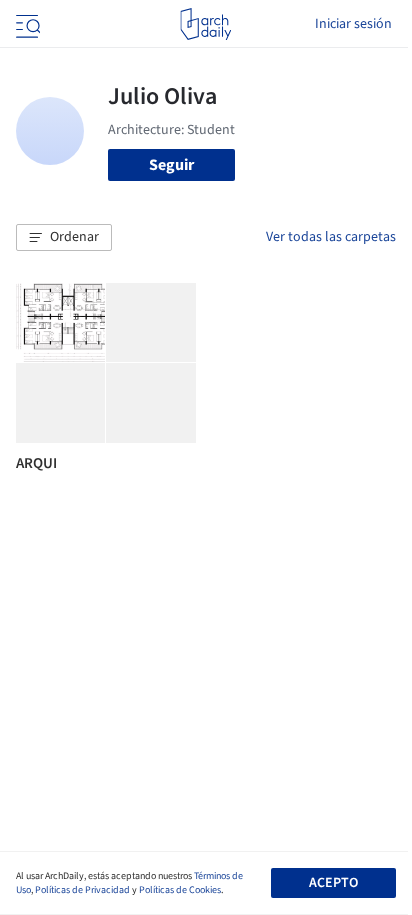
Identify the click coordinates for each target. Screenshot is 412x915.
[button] (64, 238)
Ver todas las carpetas (331, 237)
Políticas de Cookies (180, 890)
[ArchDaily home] (205, 24)
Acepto (333, 883)
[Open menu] (26, 24)
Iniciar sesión (353, 24)
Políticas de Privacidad (82, 890)
